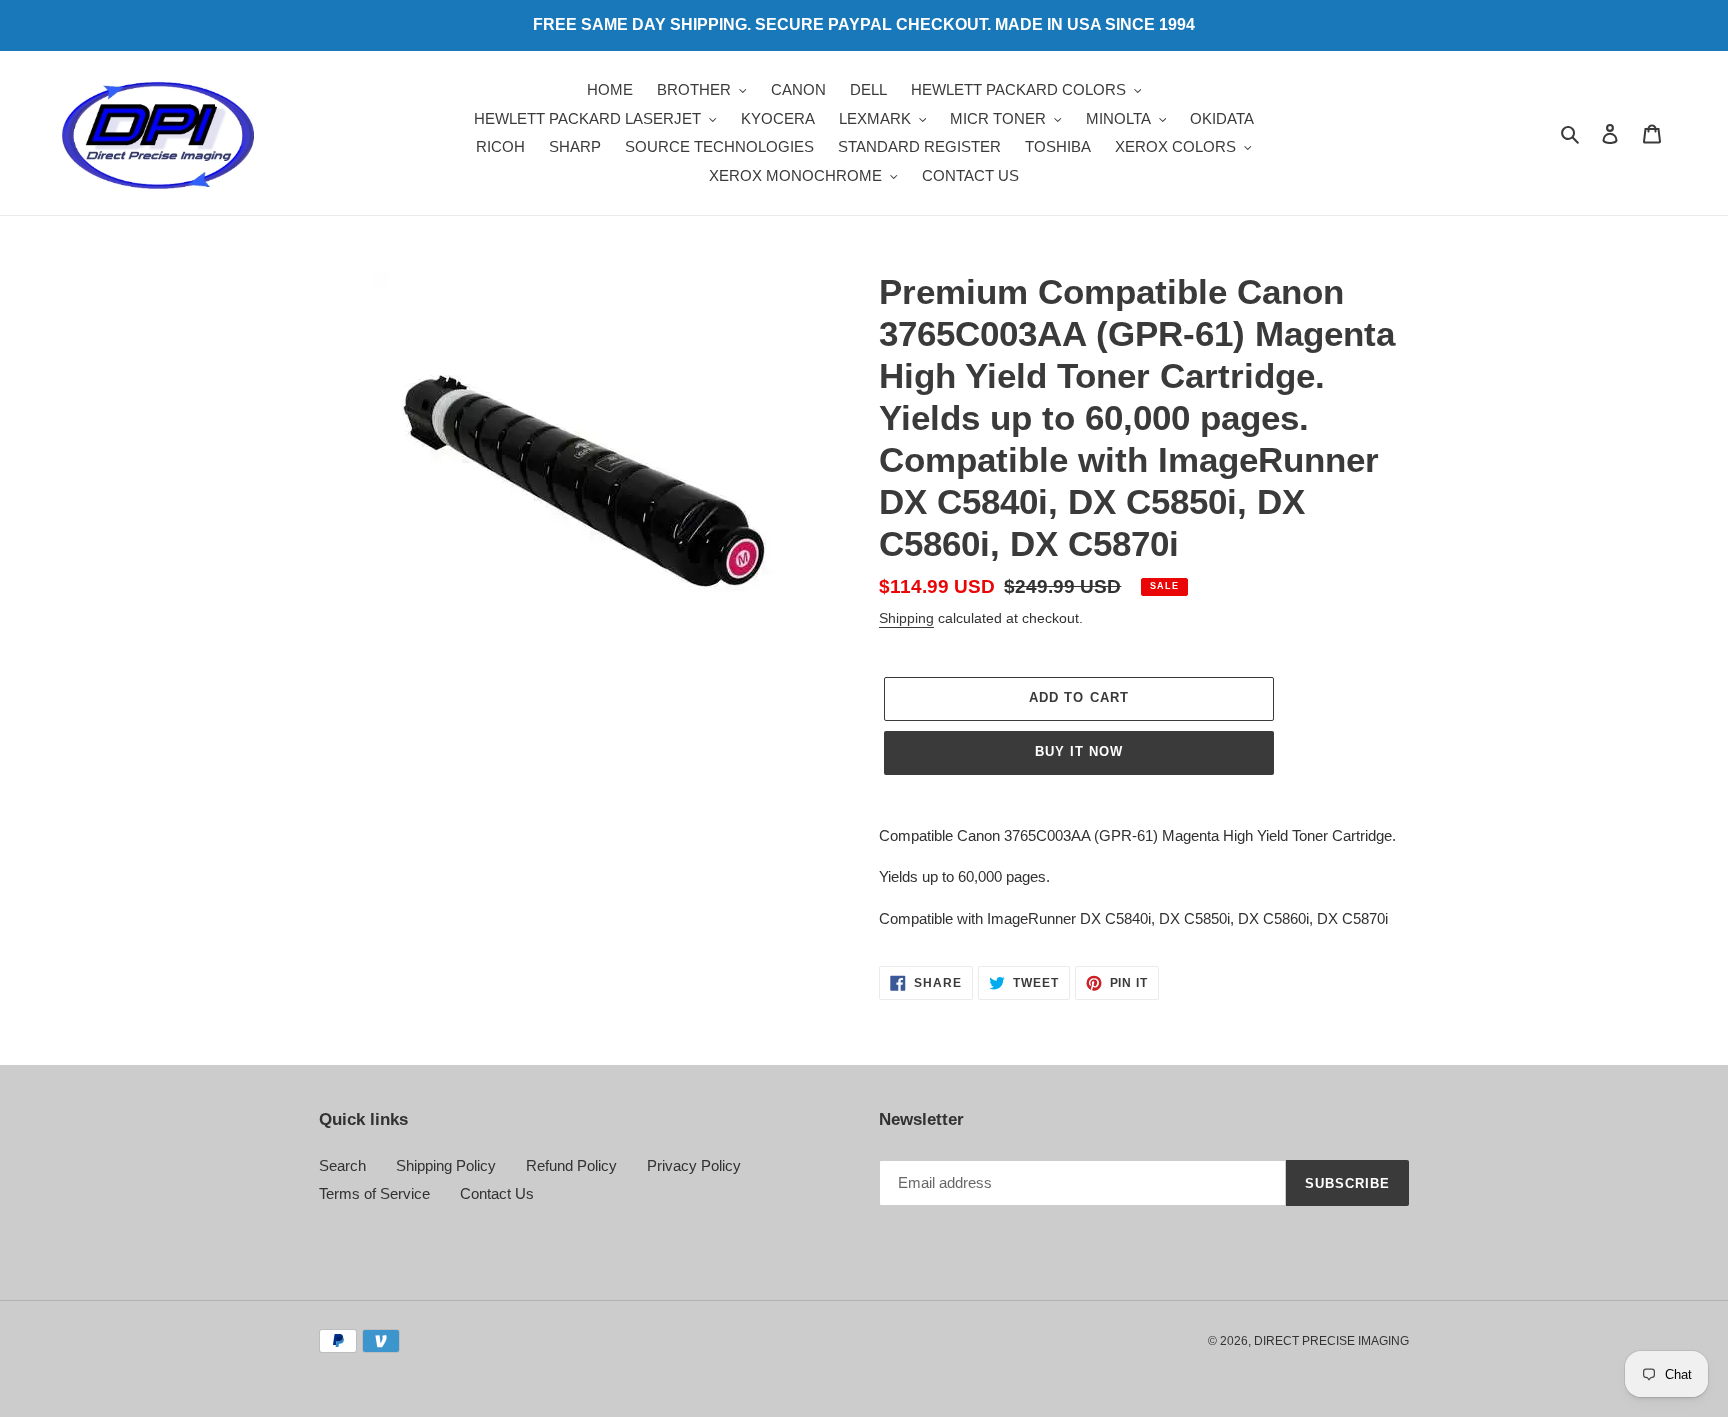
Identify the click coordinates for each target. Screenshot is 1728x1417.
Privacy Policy (694, 1165)
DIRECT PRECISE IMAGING (1331, 1341)
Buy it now (1079, 751)
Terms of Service (374, 1193)
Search (342, 1165)
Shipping (906, 618)
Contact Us (497, 1193)
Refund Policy (571, 1165)
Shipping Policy (446, 1165)
